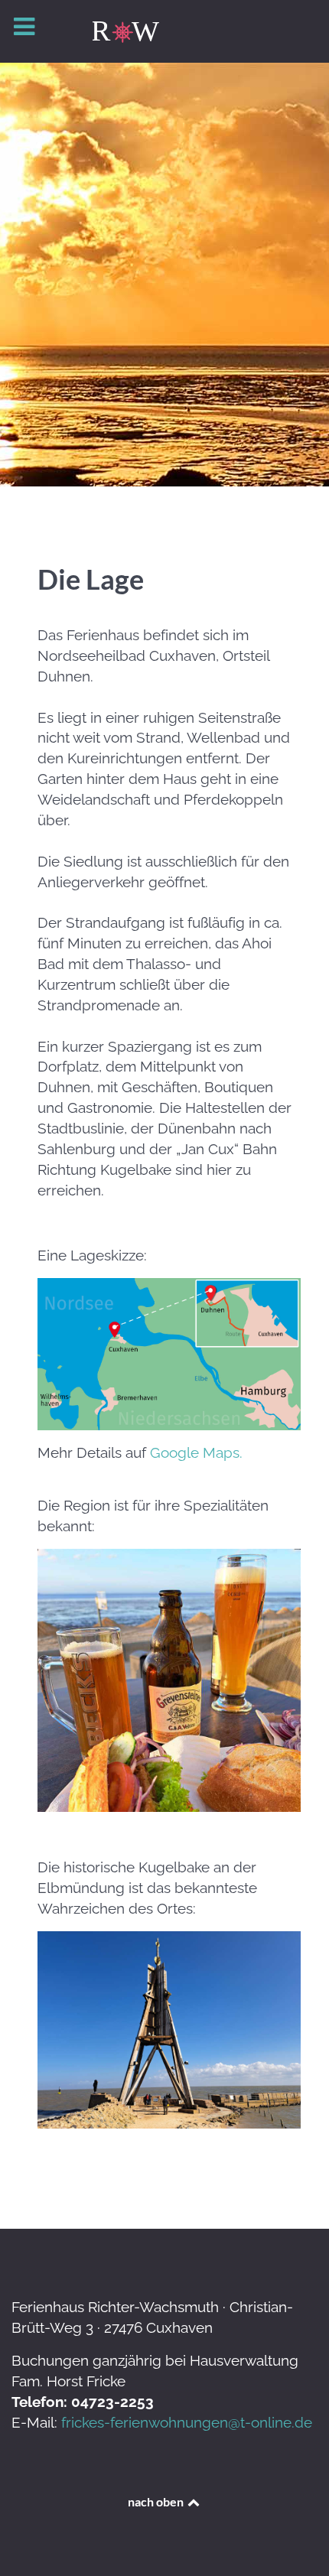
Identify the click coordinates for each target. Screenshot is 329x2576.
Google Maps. (196, 1452)
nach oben (157, 2501)
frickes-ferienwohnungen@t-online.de (187, 2422)
